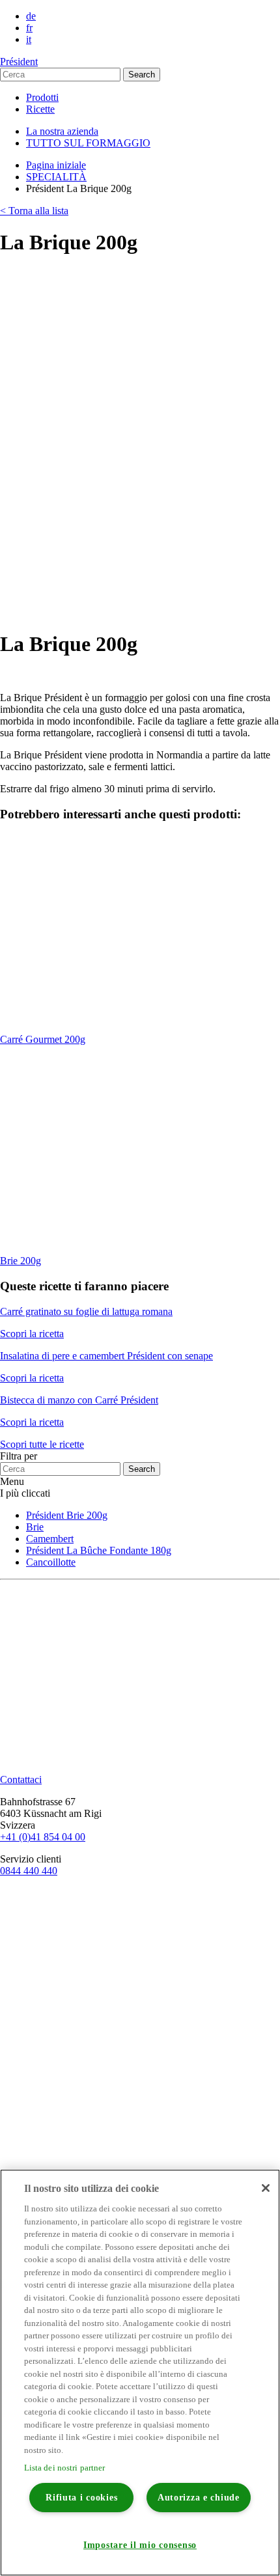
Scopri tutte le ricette (42, 1444)
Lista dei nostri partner (65, 2468)
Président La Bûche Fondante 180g (99, 1550)
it (29, 39)
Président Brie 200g (67, 1515)
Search (142, 75)
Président (19, 62)
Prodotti (42, 97)
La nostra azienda (62, 131)
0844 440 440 (29, 1871)
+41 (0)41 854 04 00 (43, 1837)
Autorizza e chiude (199, 2497)
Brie (35, 1527)
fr (29, 28)
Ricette (40, 109)
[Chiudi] (266, 2188)
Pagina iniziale (56, 165)
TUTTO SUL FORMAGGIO (88, 143)
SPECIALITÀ (56, 177)
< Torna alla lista (34, 211)
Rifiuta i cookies (81, 2497)
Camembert (50, 1539)
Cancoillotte (51, 1562)
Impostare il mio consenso (140, 2545)
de (31, 16)
